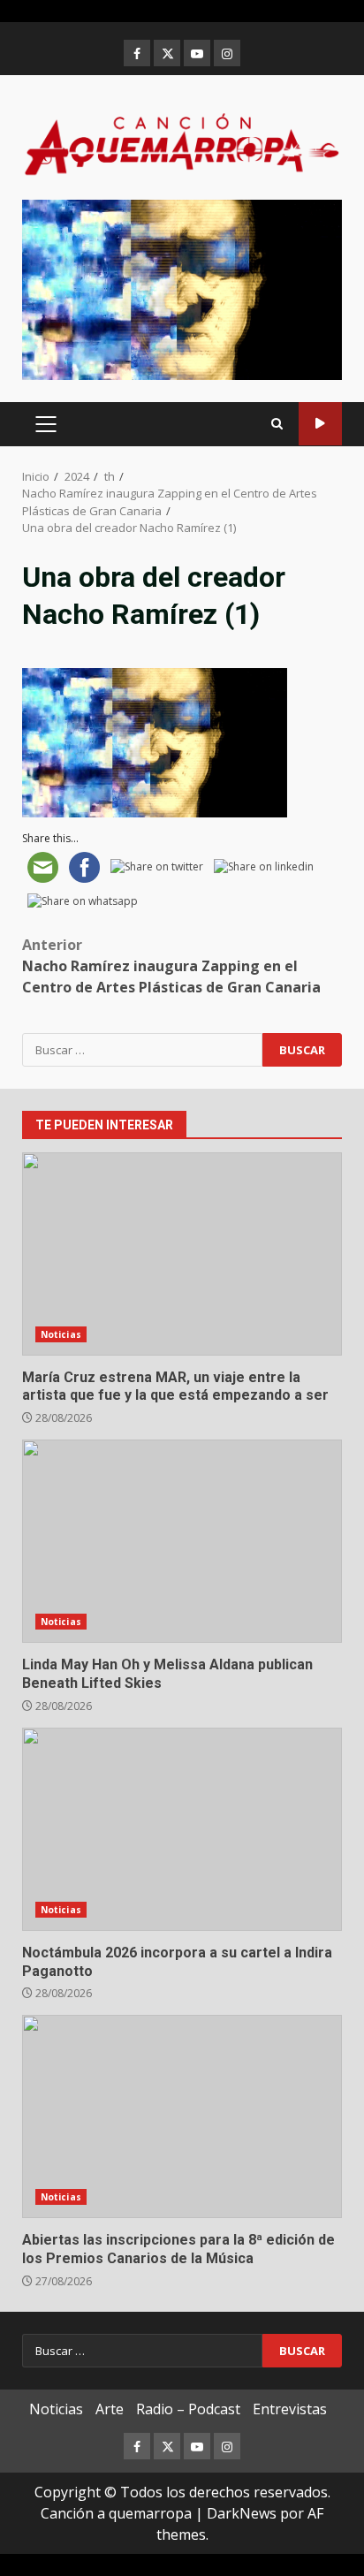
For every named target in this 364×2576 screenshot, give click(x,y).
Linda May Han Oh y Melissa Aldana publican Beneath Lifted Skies (182, 1541)
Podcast (320, 424)
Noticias (61, 1334)
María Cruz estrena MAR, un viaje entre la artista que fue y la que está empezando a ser (182, 1254)
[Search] (277, 424)
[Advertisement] (182, 288)
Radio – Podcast (188, 2409)
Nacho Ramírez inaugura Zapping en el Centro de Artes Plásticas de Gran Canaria (171, 966)
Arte (110, 2409)
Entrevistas (290, 2409)
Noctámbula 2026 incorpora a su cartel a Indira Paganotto (182, 1829)
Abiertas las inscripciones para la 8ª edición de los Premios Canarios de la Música (182, 2116)
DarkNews (242, 2513)
